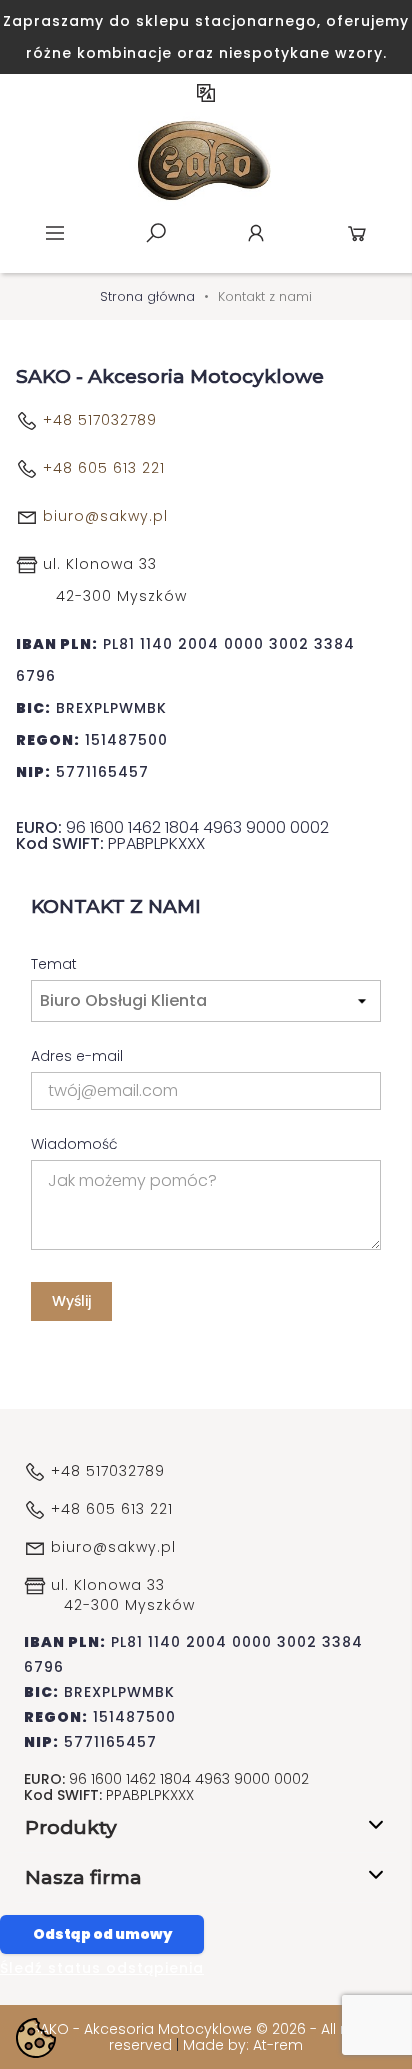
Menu (55, 233)
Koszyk (357, 233)
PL (206, 93)
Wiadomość (74, 1143)
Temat (54, 963)
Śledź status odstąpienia (102, 1968)
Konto (256, 233)
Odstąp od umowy (102, 1934)
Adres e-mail (77, 1055)
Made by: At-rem (243, 2045)
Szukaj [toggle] (156, 233)
